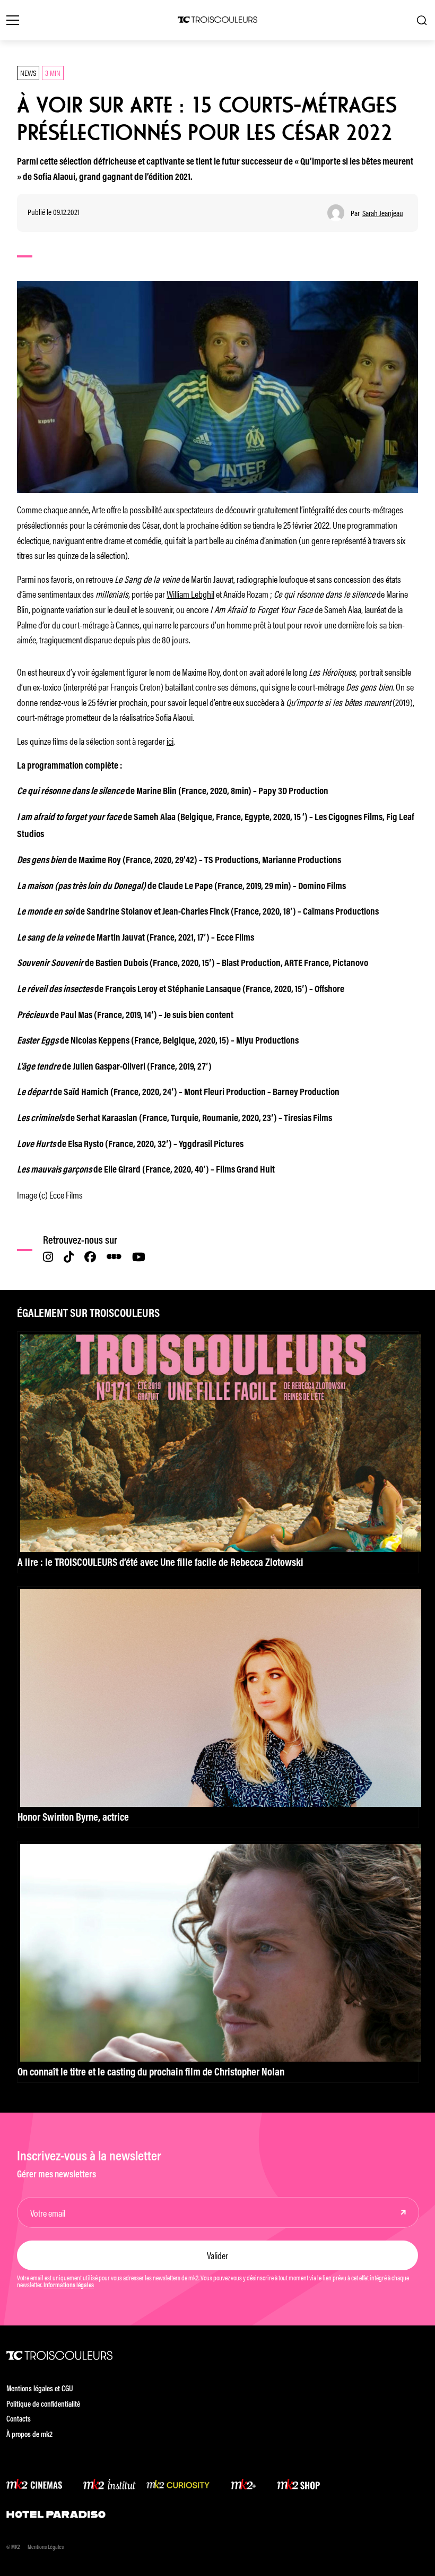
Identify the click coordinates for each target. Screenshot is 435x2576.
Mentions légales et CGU (40, 2389)
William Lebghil (190, 593)
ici (170, 740)
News (28, 72)
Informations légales (69, 2286)
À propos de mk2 (29, 2435)
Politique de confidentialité (43, 2405)
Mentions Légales (46, 2548)
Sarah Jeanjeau (383, 213)
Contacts (19, 2420)
